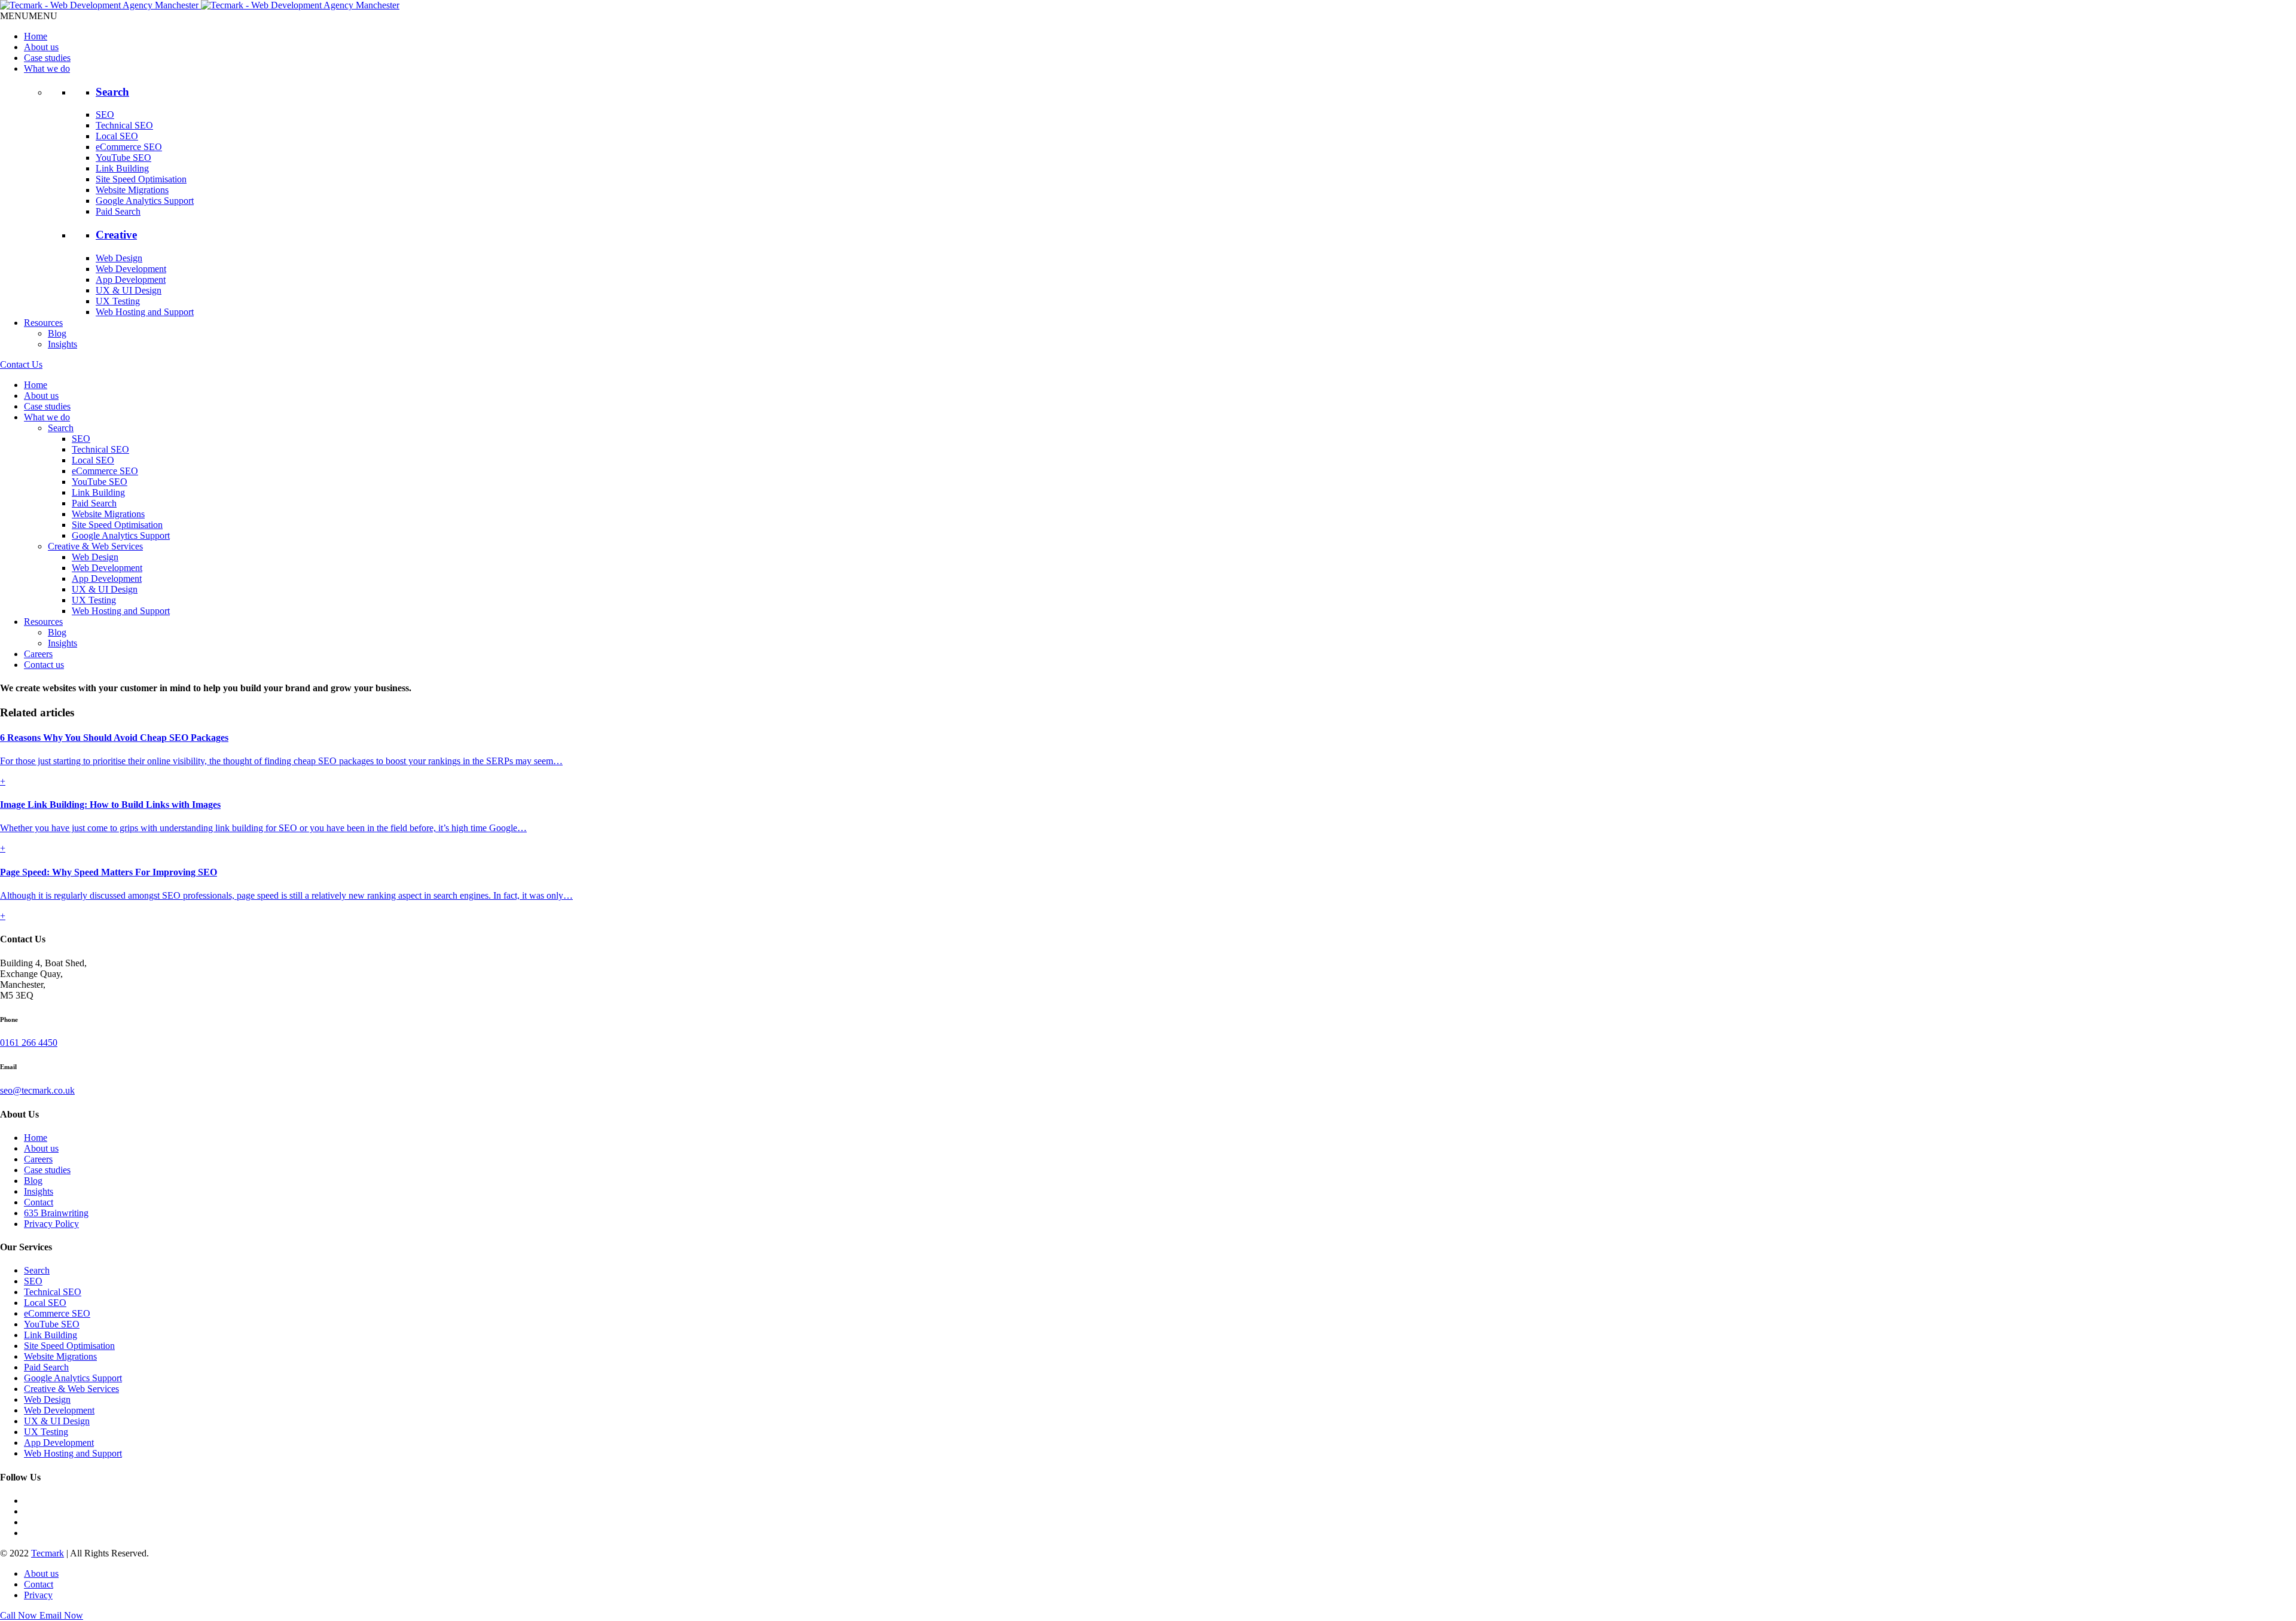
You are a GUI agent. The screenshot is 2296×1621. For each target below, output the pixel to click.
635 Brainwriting (56, 1213)
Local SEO (117, 136)
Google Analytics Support (145, 201)
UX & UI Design (129, 290)
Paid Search (118, 211)
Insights (62, 344)
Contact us (44, 665)
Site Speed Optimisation (141, 179)
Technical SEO (124, 125)
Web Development (131, 269)
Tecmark (48, 1553)
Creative (116, 235)
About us (41, 47)
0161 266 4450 (29, 1042)
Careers (38, 654)
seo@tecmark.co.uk (37, 1090)
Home (36, 36)
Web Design (119, 258)
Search (112, 92)
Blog (57, 333)
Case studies (47, 58)
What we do (47, 68)
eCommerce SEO (129, 147)
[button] (29, 16)
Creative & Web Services (95, 546)
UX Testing (118, 301)
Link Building (122, 168)
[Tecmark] (200, 5)
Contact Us (21, 364)
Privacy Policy (51, 1224)
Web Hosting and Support (145, 312)
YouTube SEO (123, 158)
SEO (105, 115)
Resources (43, 323)
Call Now (20, 1615)
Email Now (61, 1615)
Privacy (38, 1595)
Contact (39, 1202)
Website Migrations (132, 190)
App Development (131, 280)
